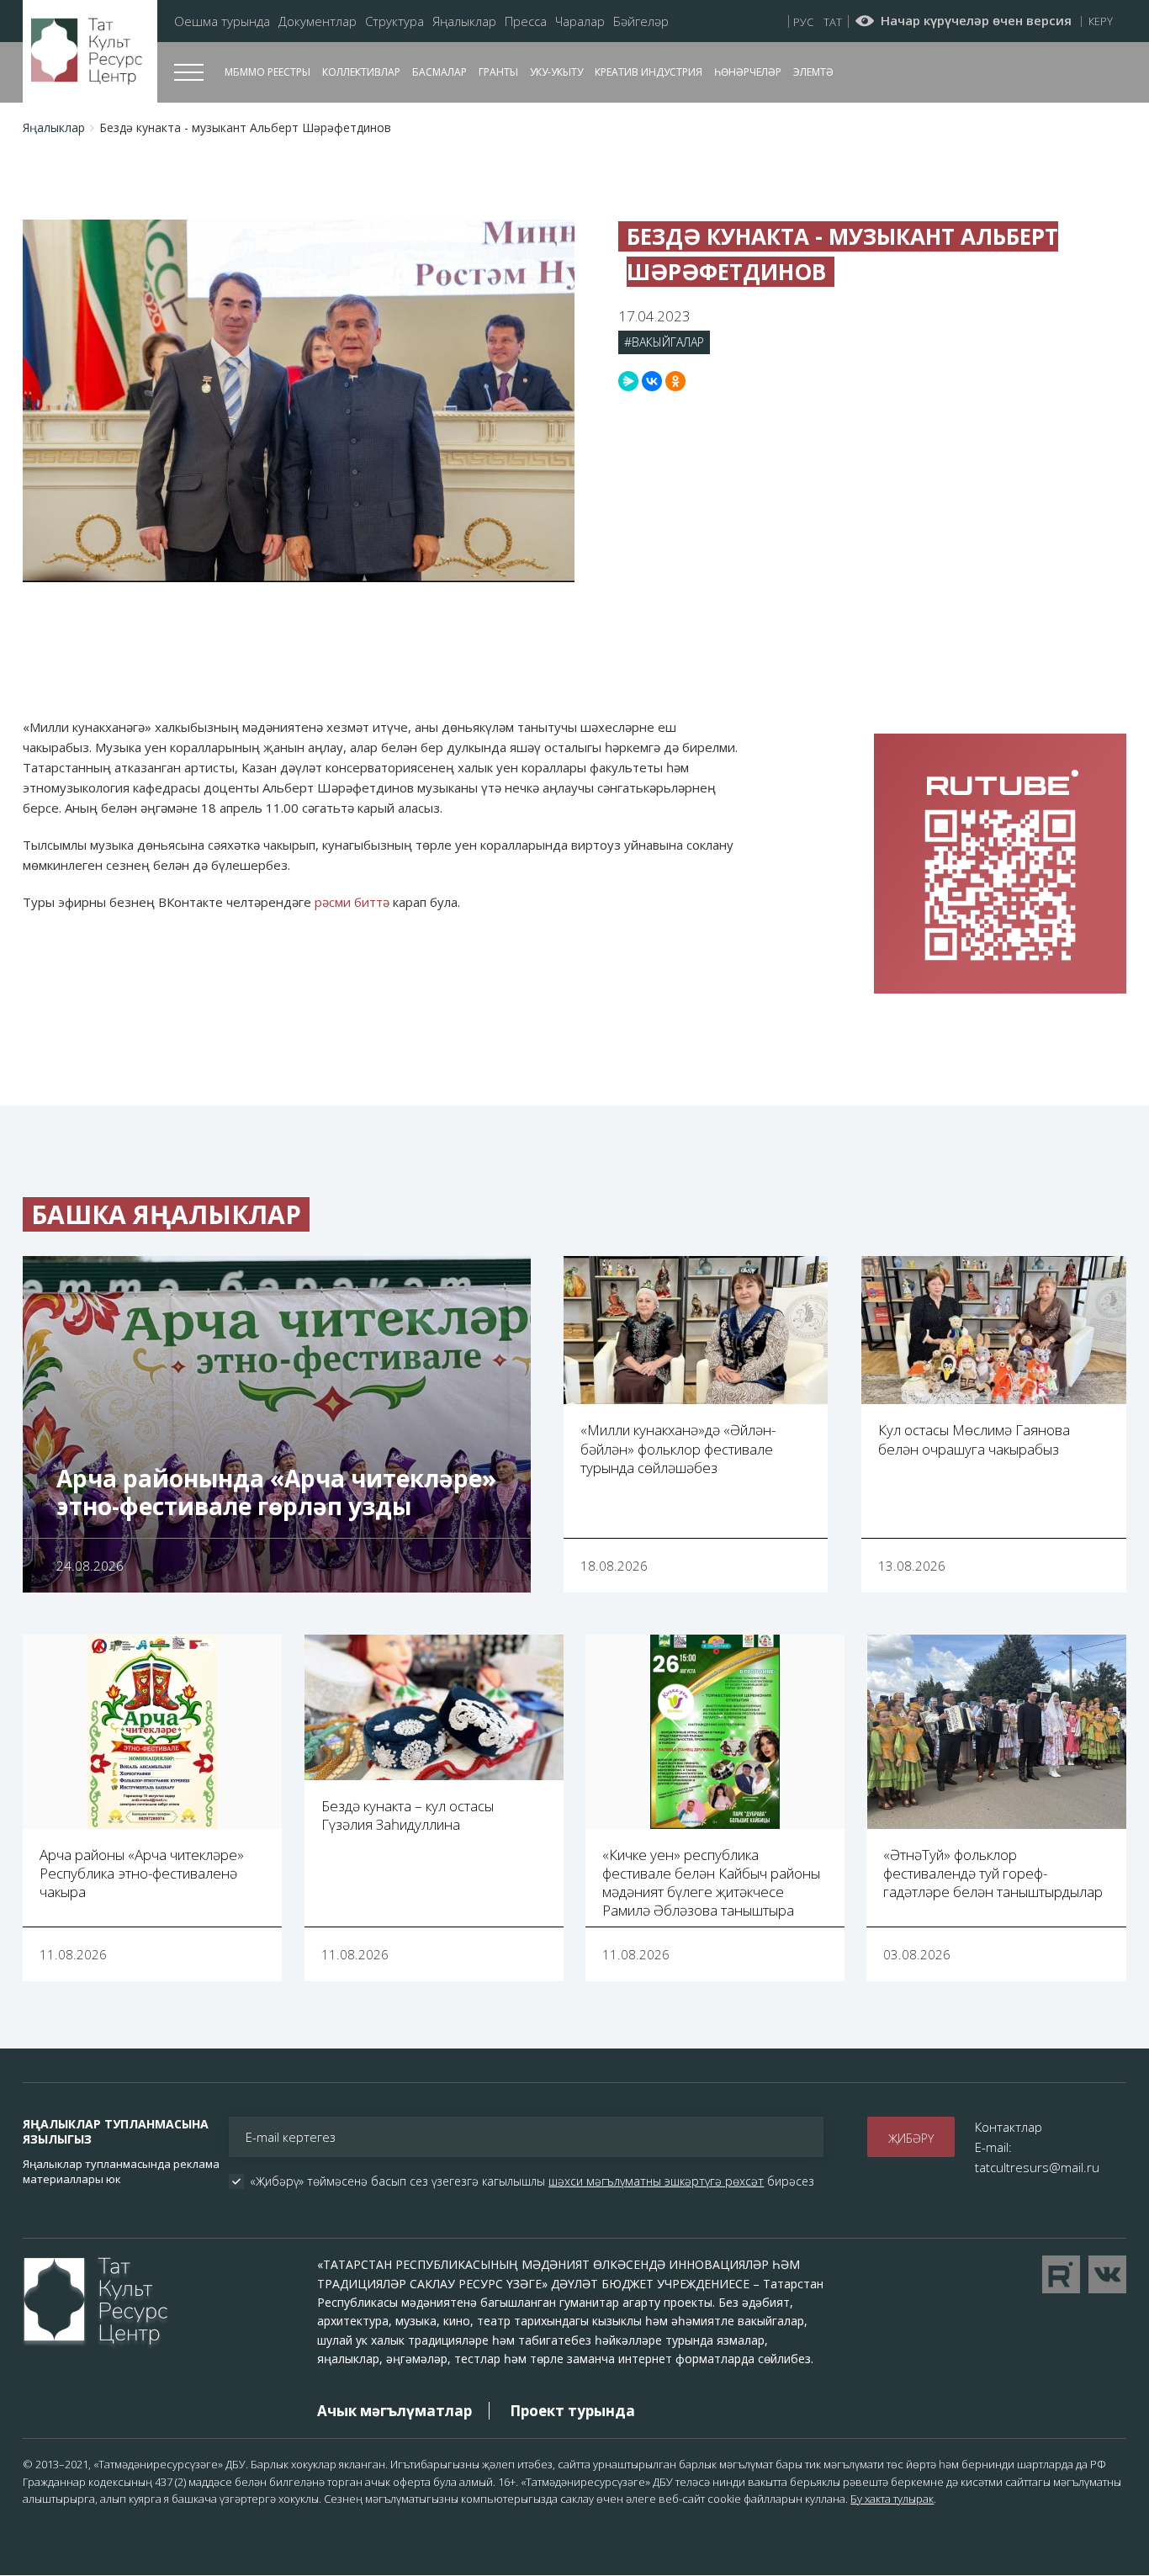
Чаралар (580, 21)
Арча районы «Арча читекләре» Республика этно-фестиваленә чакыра (142, 1873)
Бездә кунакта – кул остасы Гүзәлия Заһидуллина (408, 1815)
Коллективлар (361, 72)
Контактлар (1009, 2127)
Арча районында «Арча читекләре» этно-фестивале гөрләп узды (276, 1492)
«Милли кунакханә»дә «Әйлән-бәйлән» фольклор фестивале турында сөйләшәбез (678, 1448)
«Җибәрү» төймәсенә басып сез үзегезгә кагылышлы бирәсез (532, 2181)
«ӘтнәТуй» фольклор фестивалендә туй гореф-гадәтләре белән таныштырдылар (993, 1873)
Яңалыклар (464, 21)
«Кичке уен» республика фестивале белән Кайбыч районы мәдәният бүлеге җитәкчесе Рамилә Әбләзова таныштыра (711, 1882)
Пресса (526, 21)
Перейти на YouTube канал (1061, 2274)
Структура (394, 21)
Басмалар (439, 72)
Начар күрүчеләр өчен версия (976, 21)
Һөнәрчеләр (748, 72)
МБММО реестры (267, 72)
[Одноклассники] (675, 381)
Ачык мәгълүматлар (394, 2411)
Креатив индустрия (649, 72)
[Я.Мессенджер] (628, 381)
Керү (1101, 21)
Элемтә (813, 72)
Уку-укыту (556, 72)
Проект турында (572, 2411)
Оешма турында (222, 21)
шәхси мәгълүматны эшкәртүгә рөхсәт (656, 2181)
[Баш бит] (90, 52)
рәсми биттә (352, 902)
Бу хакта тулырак (892, 2499)
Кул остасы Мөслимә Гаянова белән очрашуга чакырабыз (974, 1439)
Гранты (498, 72)
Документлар (318, 21)
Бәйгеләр (641, 21)
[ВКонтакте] (652, 381)
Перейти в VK (1107, 2274)
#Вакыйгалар (664, 342)
